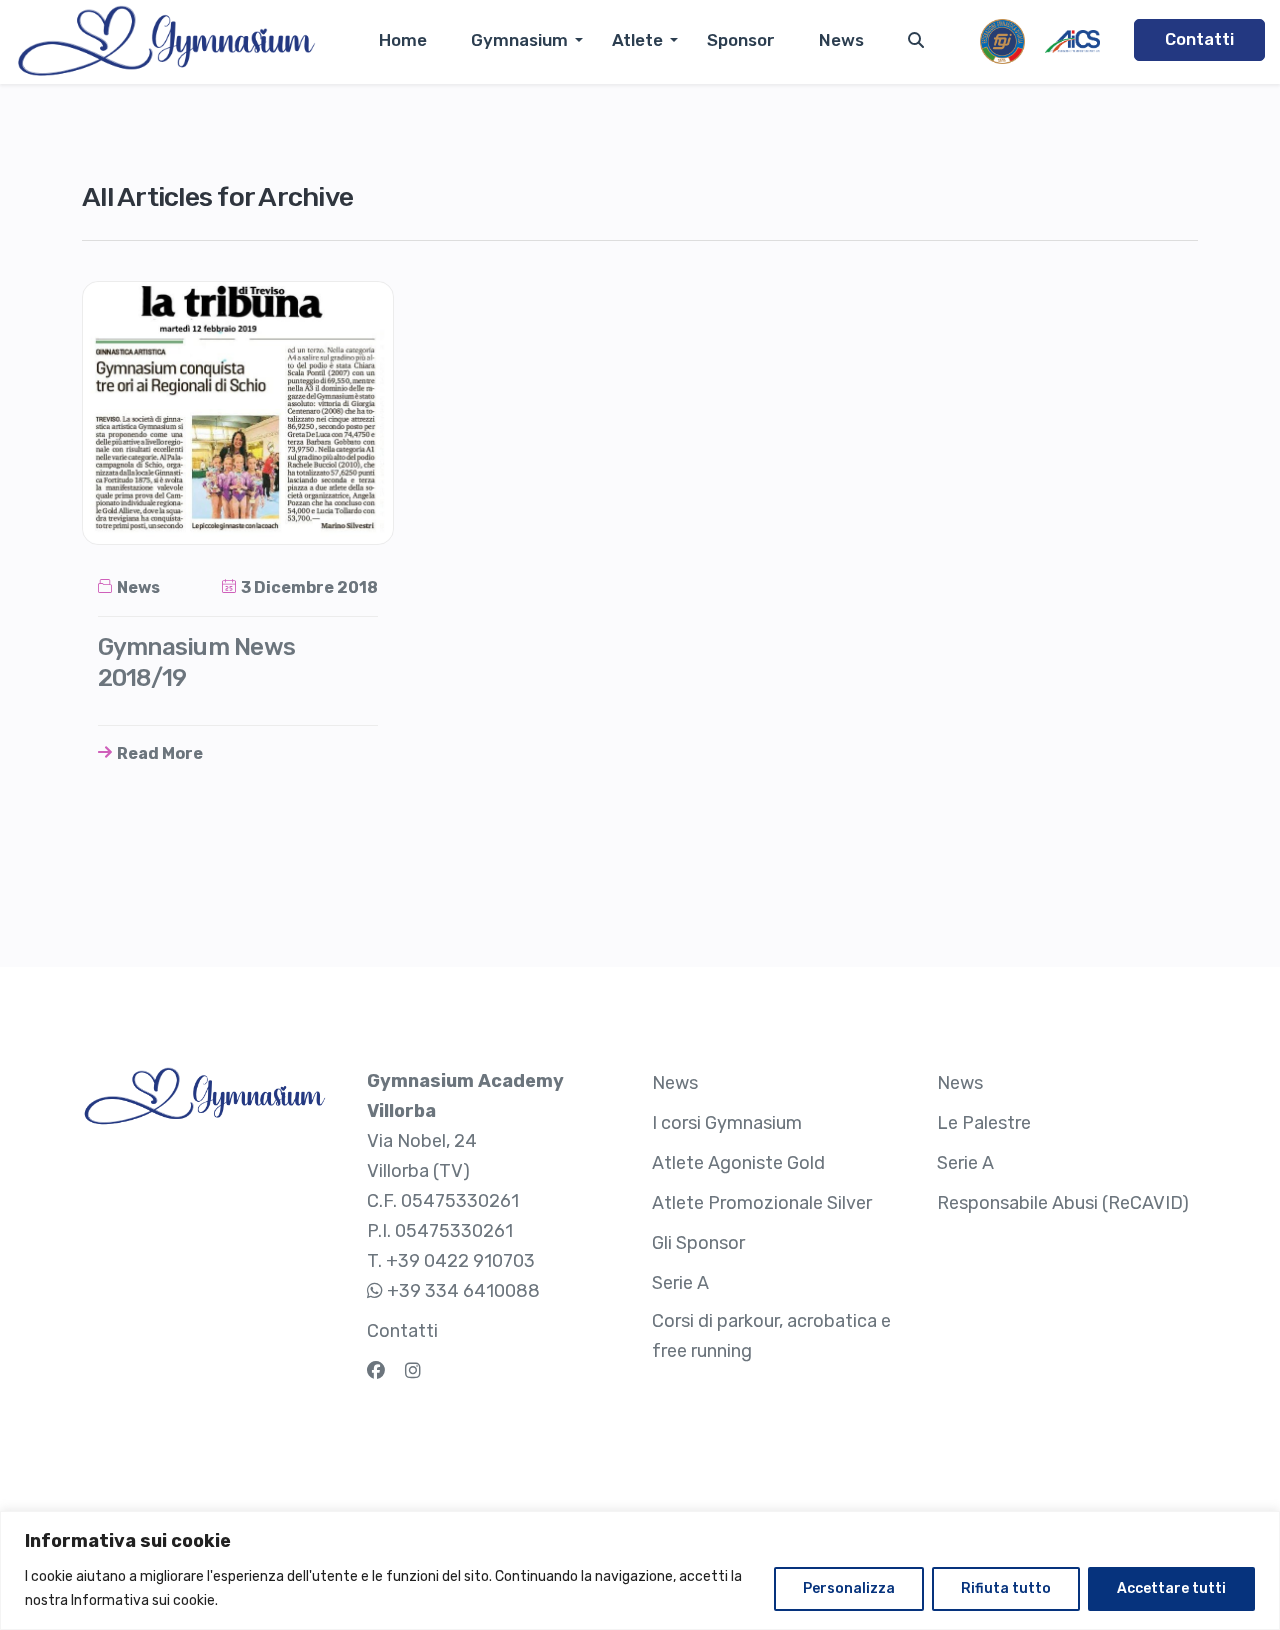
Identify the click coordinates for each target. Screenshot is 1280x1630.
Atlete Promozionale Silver (762, 1203)
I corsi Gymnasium (727, 1123)
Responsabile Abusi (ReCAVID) (1063, 1203)
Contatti (1199, 39)
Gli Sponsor (698, 1243)
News (841, 40)
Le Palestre (984, 1123)
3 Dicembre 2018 (309, 587)
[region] (640, 1570)
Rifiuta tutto (1006, 1588)
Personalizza (849, 1588)
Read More (160, 753)
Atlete (637, 40)
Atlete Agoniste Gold (738, 1163)
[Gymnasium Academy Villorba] (165, 42)
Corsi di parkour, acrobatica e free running (771, 1336)
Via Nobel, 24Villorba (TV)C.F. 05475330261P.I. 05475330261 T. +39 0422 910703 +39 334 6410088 (465, 1186)
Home (403, 40)
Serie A (680, 1283)
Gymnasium (519, 40)
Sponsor (741, 40)
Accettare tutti (1171, 1588)
